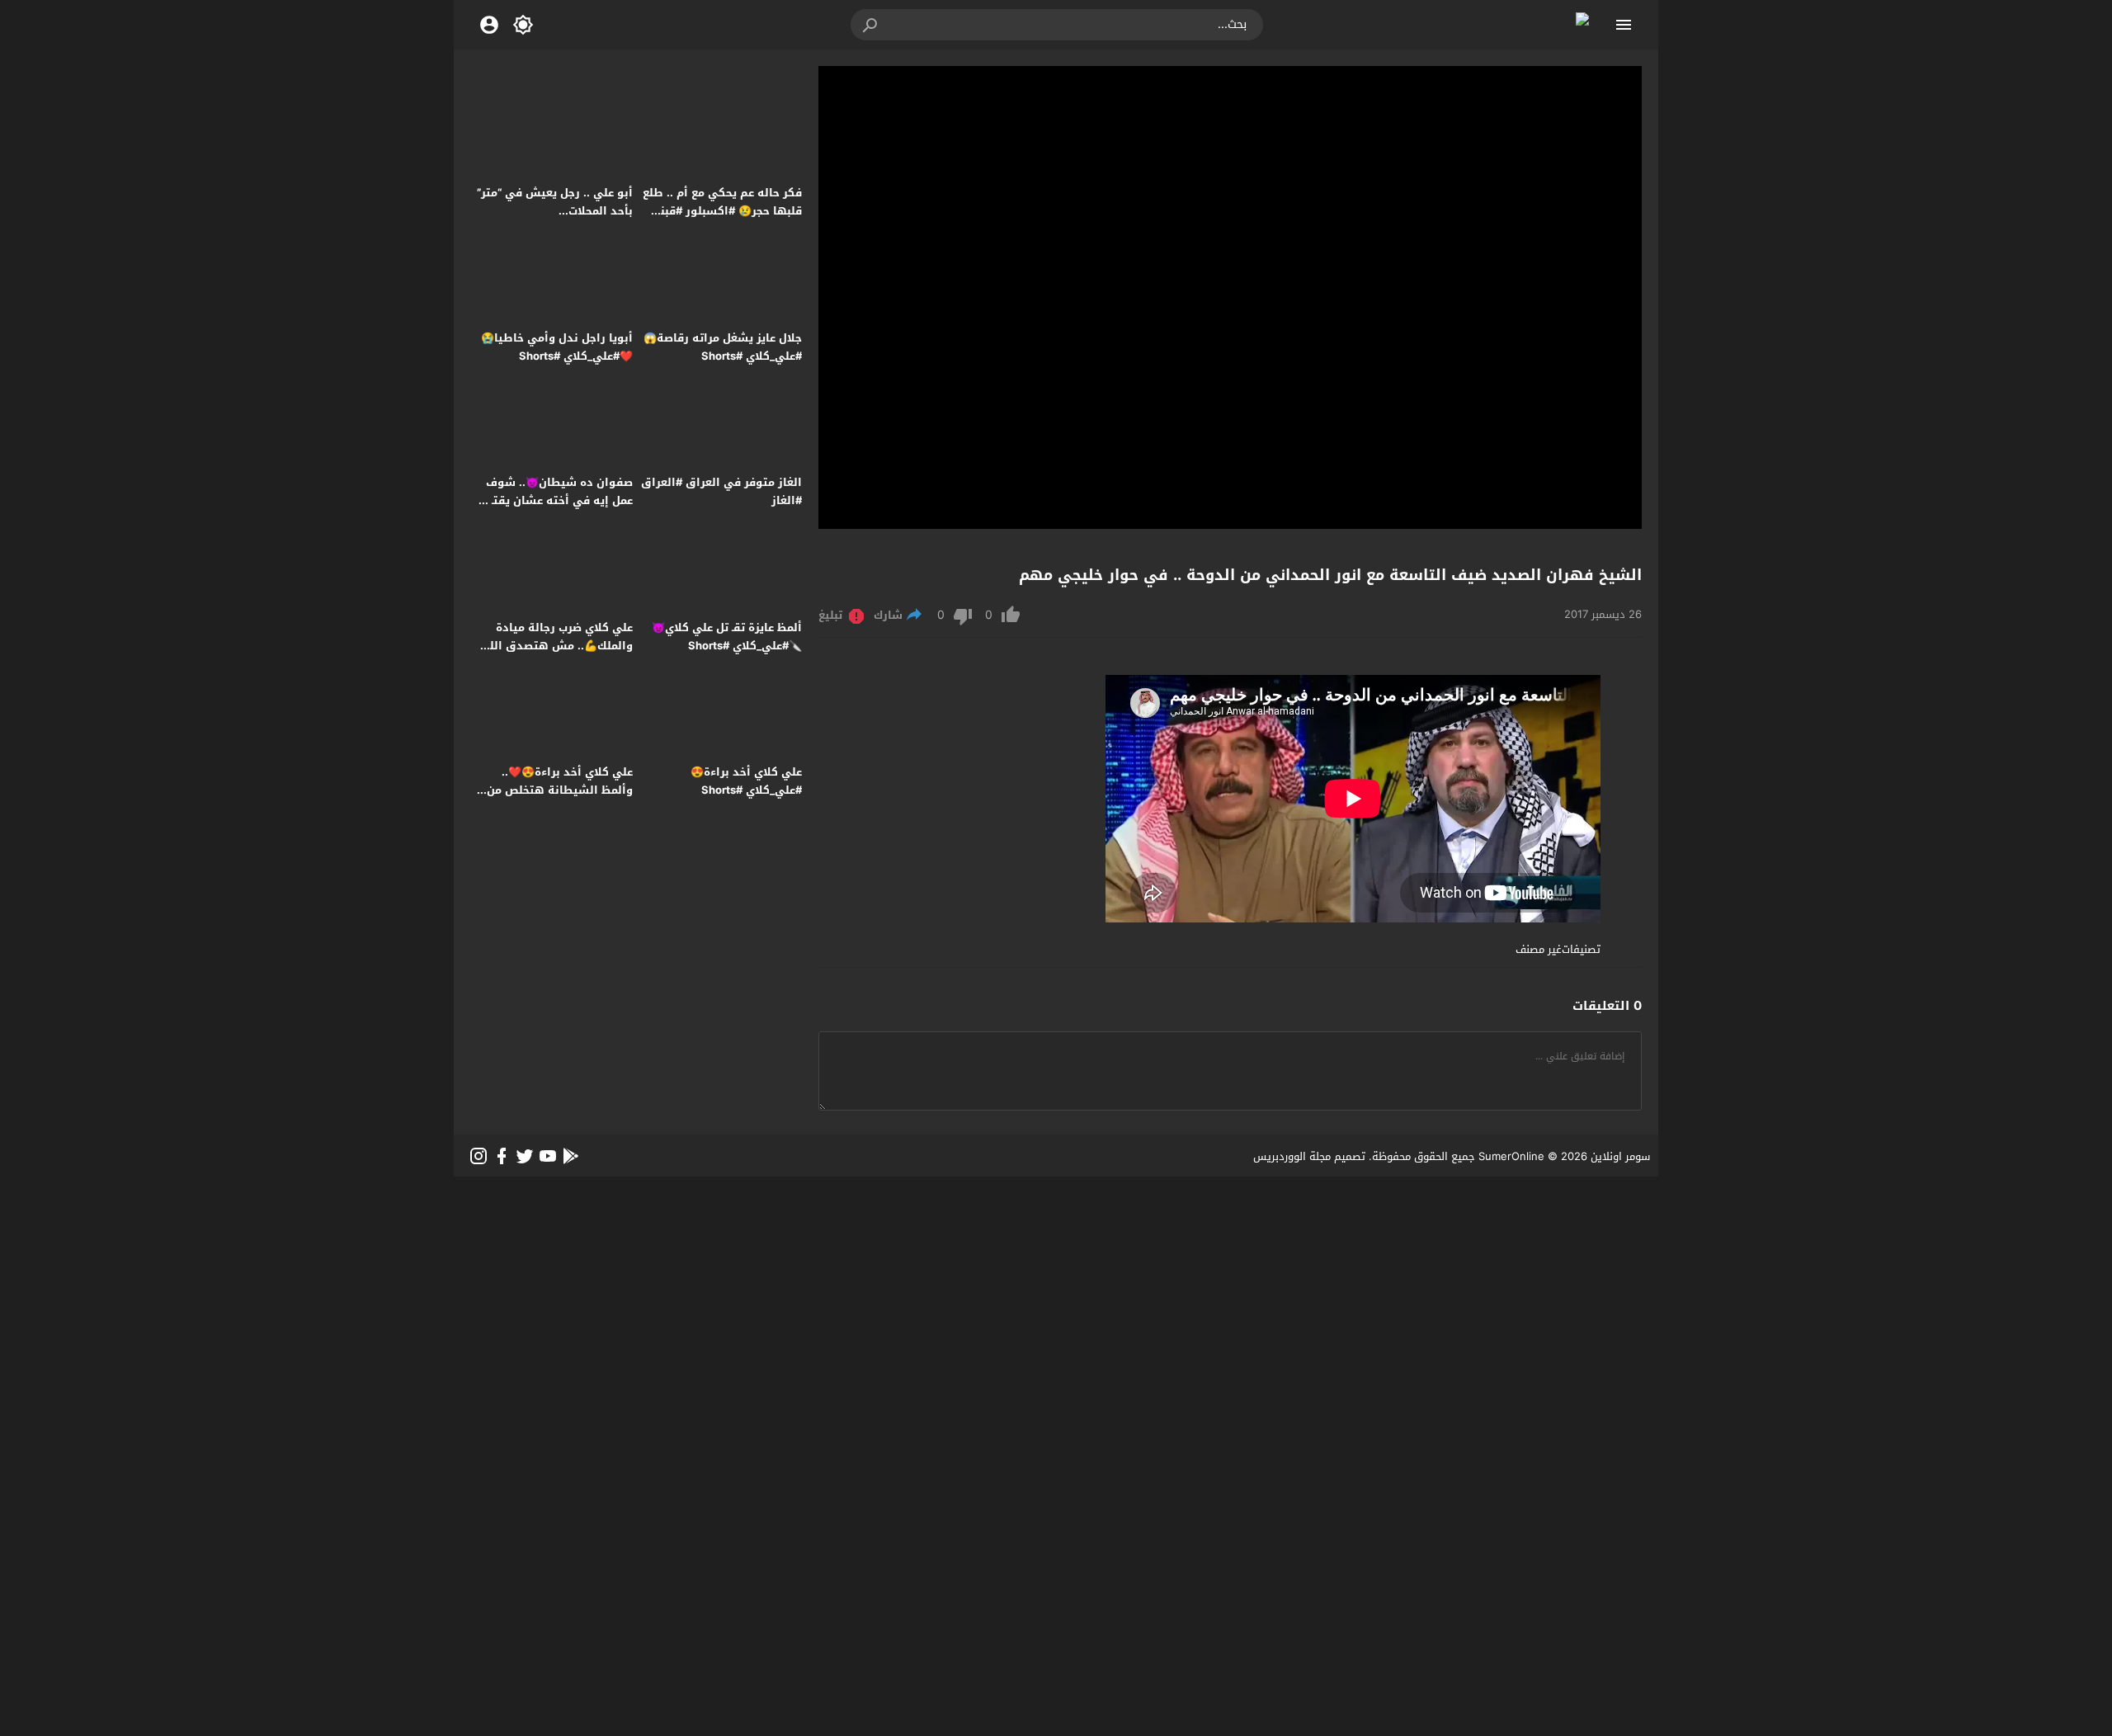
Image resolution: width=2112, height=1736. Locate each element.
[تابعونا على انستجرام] (478, 1156)
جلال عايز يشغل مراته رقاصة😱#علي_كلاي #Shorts (723, 347)
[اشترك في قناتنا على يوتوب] (548, 1156)
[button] (871, 25)
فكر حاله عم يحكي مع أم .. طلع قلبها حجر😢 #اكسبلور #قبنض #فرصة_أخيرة (722, 211)
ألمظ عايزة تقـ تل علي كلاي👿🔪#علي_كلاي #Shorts (727, 637)
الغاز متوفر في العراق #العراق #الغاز (721, 491)
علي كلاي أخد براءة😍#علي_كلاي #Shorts (746, 781)
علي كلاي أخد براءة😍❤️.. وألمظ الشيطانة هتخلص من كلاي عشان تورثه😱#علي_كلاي (554, 790)
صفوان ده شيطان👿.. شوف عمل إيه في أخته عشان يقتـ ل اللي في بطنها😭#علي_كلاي (556, 500)
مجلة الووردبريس (1292, 1156)
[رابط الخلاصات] (571, 1156)
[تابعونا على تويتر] (525, 1156)
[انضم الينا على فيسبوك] (502, 1156)
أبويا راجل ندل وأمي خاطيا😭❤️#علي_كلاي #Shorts (557, 347)
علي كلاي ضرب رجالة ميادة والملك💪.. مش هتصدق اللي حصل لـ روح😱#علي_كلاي (556, 646)
